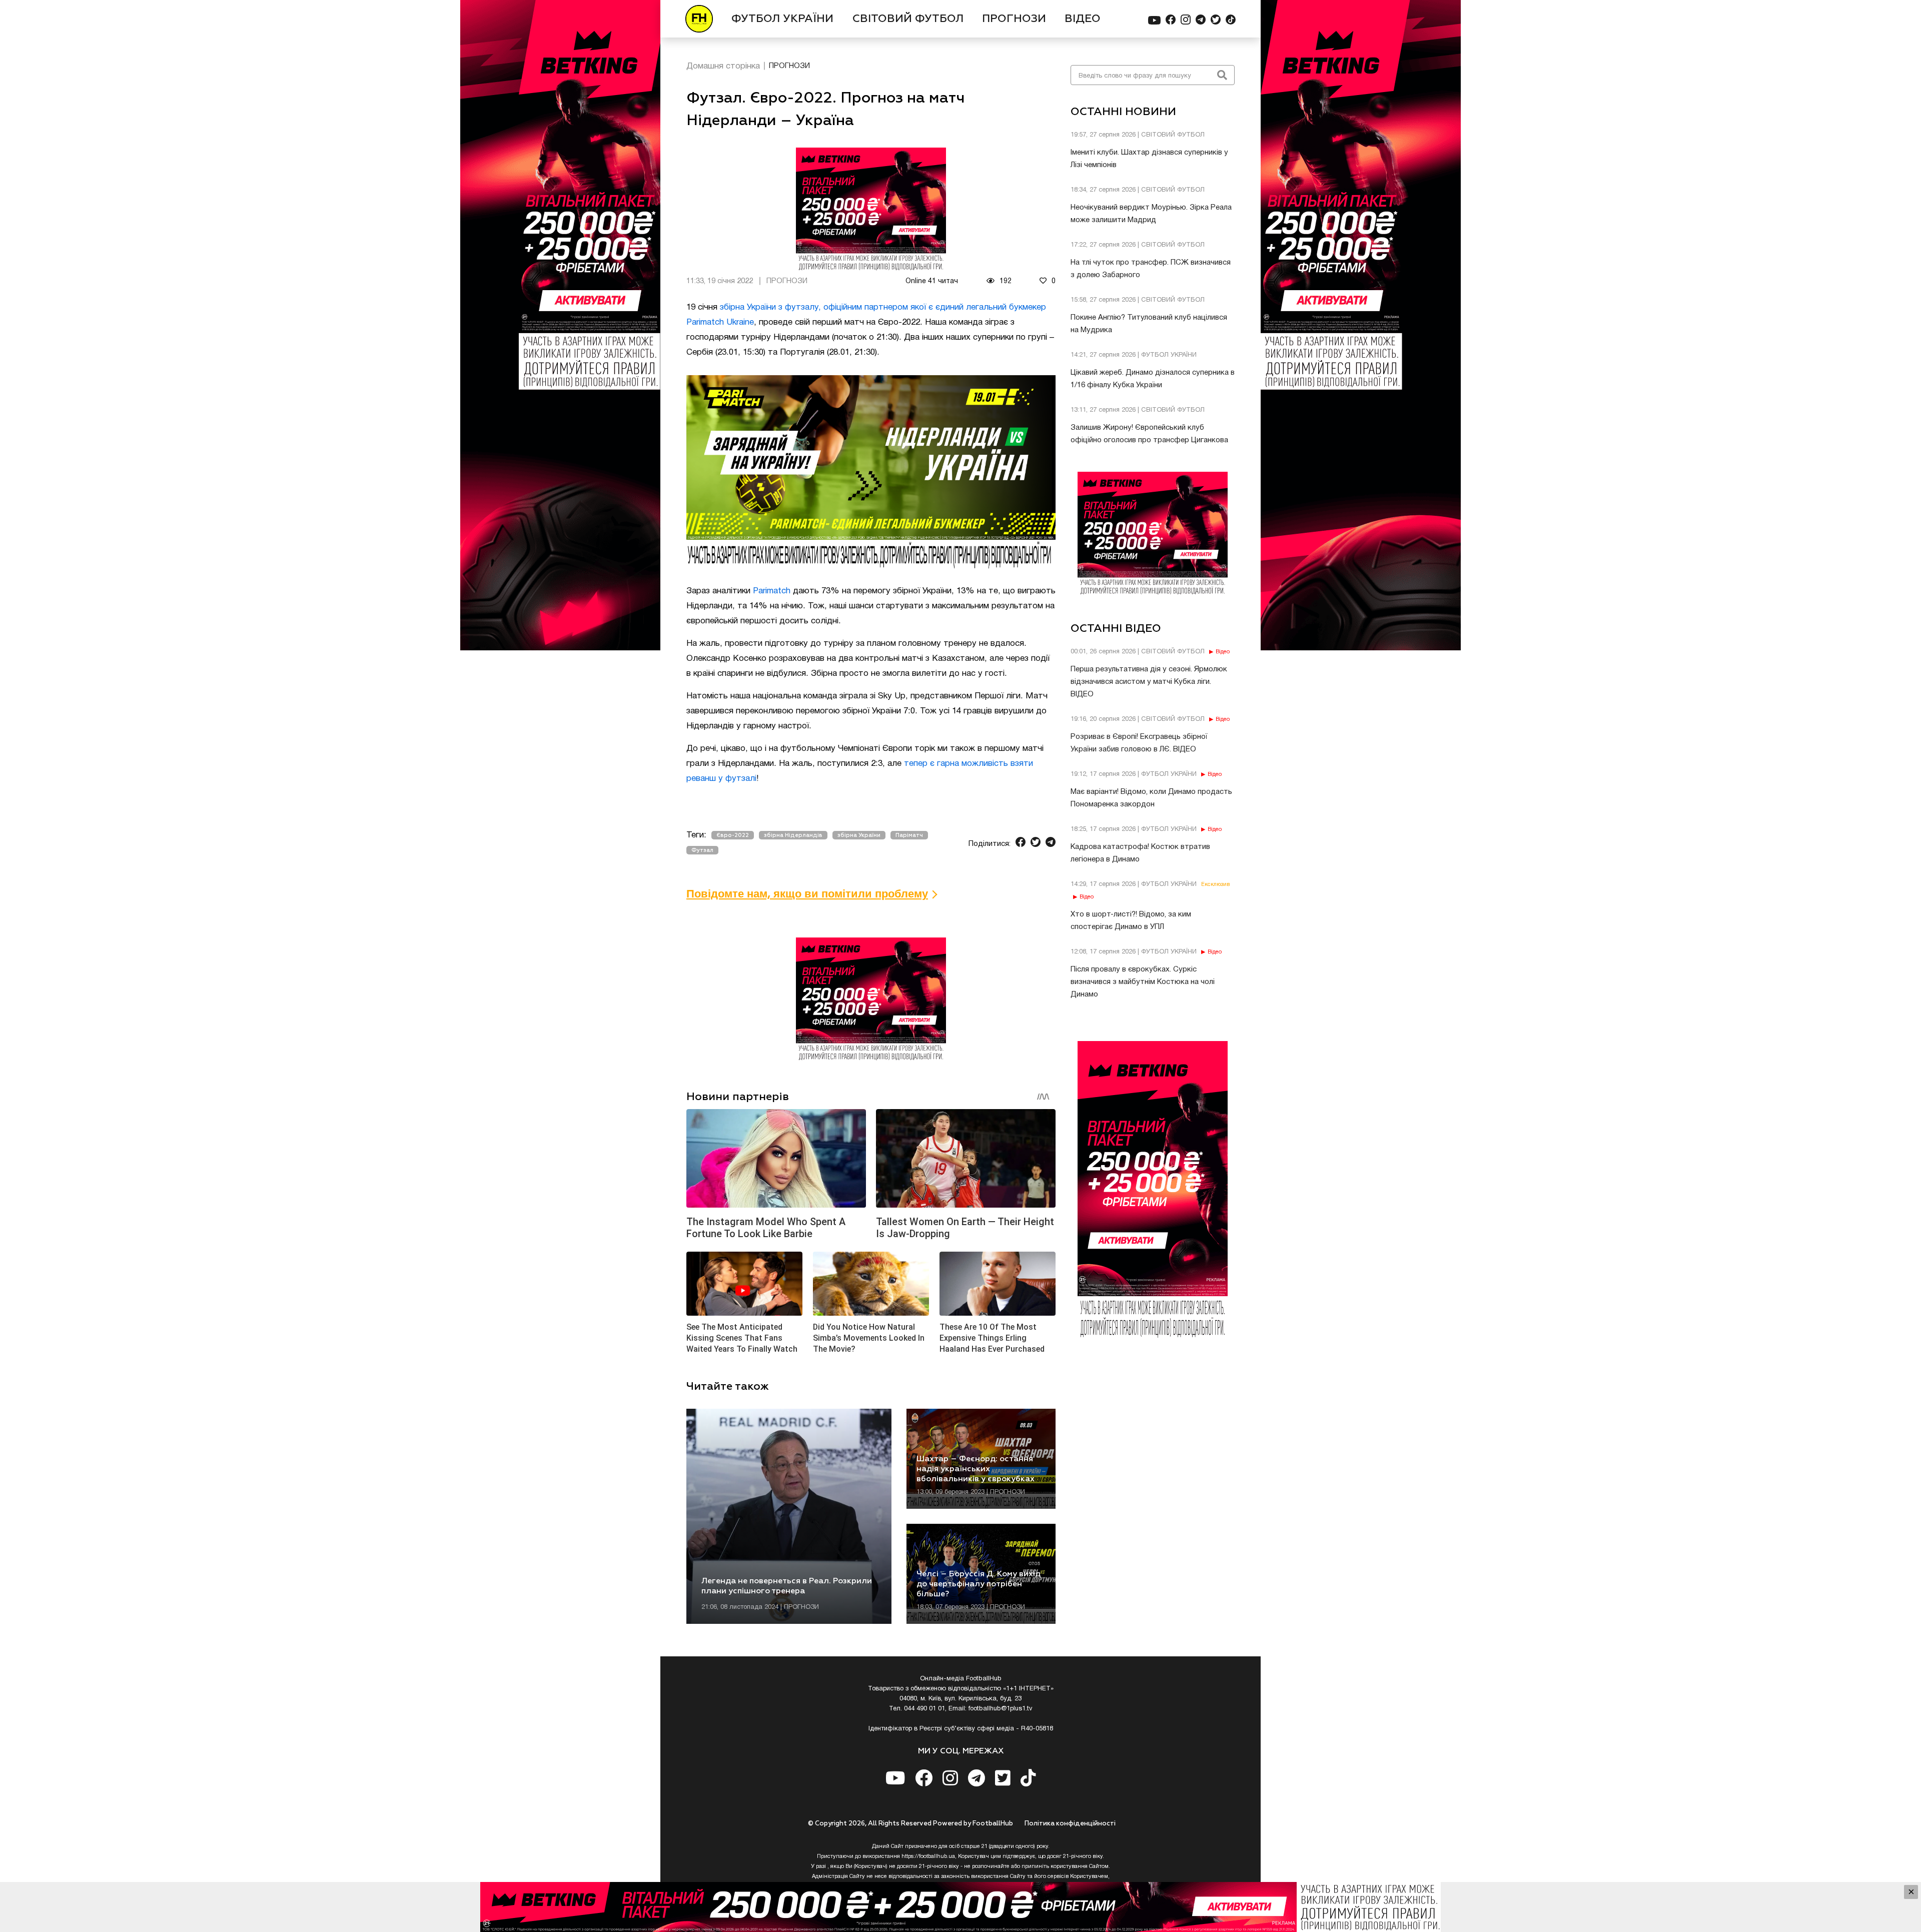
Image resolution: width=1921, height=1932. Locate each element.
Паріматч (909, 835)
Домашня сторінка (723, 66)
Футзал (702, 850)
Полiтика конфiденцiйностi (1070, 1824)
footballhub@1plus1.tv (1001, 1709)
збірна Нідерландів (793, 835)
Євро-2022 (733, 835)
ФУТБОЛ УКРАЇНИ (782, 19)
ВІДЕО (1083, 19)
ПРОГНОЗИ (1014, 19)
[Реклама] (960, 1907)
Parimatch (772, 591)
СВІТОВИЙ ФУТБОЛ (908, 19)
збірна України (859, 835)
